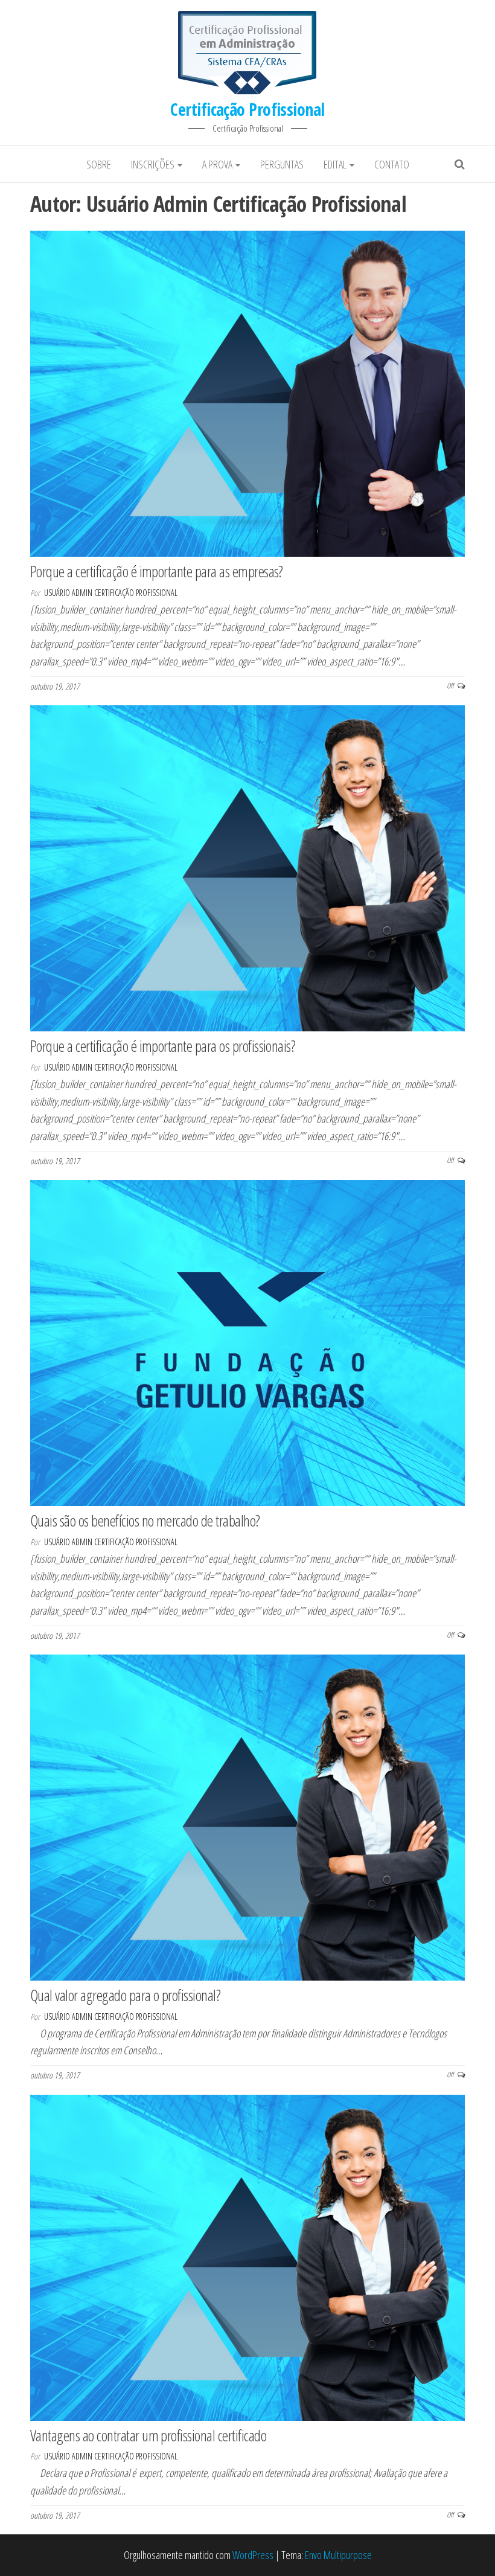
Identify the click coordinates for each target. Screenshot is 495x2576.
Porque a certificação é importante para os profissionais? (163, 1046)
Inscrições (154, 164)
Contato (392, 164)
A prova (218, 164)
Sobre (99, 164)
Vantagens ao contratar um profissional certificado (148, 2435)
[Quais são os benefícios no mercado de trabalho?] (247, 1342)
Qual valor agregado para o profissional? (125, 1995)
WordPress (253, 2555)
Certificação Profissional (247, 109)
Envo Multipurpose (338, 2555)
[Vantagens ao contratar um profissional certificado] (247, 2256)
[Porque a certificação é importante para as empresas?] (247, 392)
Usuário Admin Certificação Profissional (111, 593)
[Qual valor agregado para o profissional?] (247, 1816)
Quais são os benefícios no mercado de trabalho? (145, 1520)
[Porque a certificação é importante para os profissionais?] (247, 867)
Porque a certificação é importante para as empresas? (157, 571)
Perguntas (282, 164)
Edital (336, 164)
